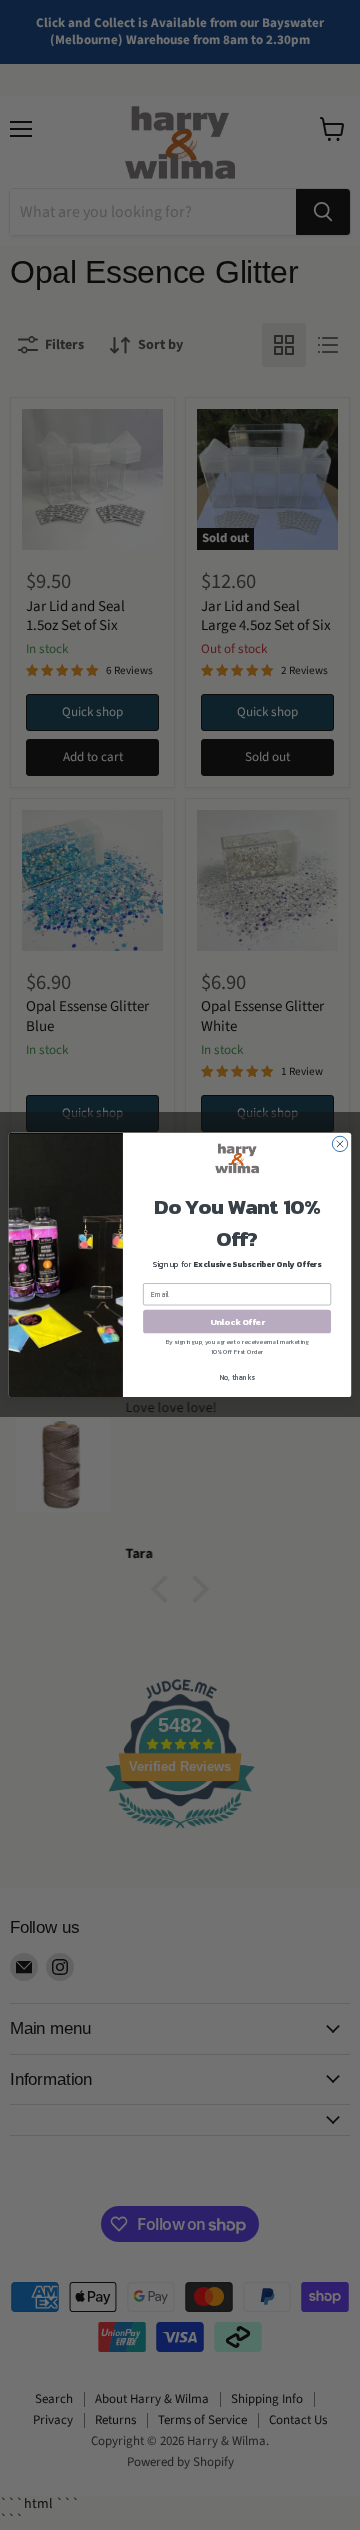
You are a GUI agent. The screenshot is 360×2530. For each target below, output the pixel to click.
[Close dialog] (339, 1143)
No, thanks (237, 1377)
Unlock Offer (237, 1321)
